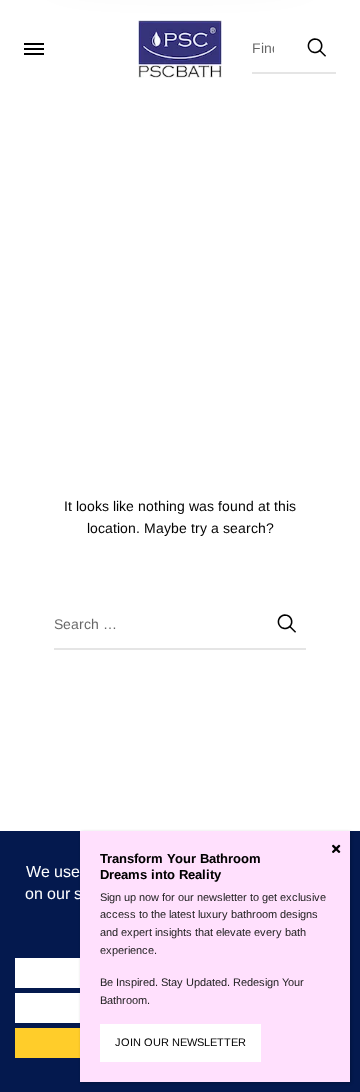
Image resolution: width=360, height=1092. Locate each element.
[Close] (336, 849)
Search (316, 44)
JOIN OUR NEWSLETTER (180, 1042)
